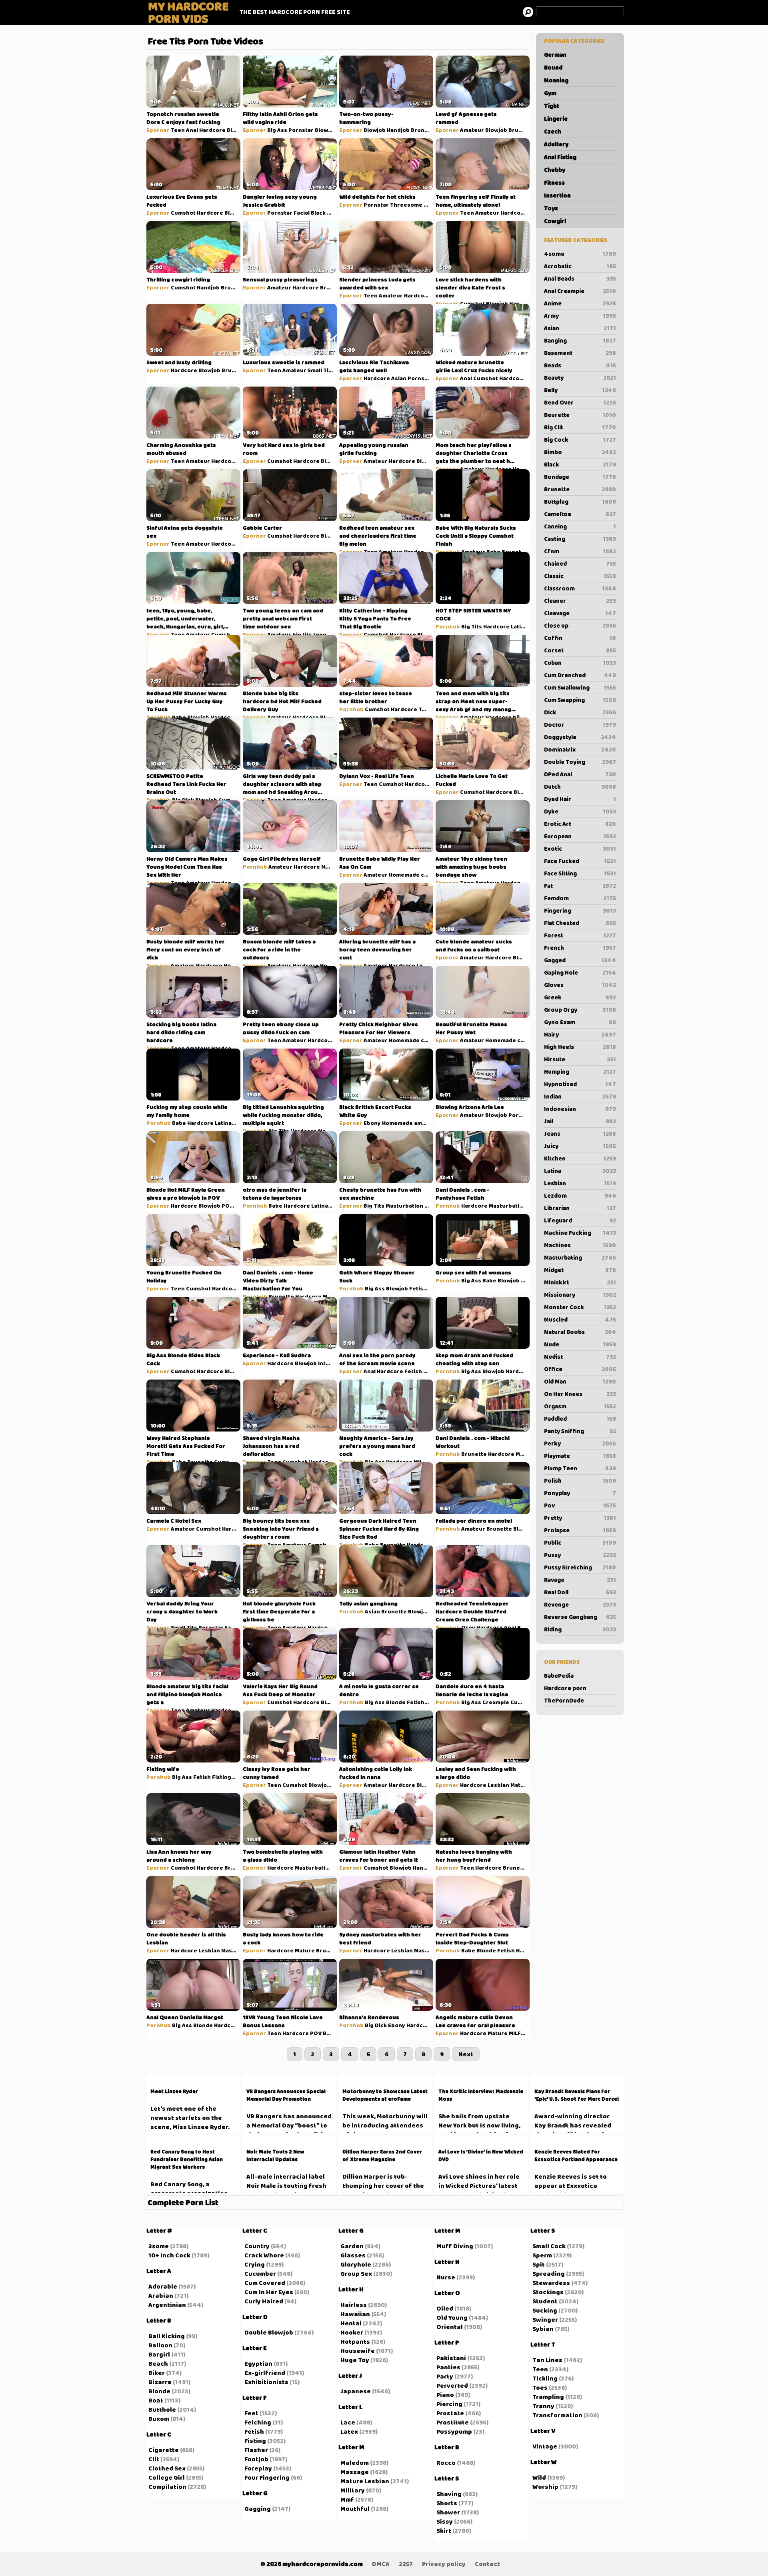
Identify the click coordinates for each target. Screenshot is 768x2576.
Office (580, 1369)
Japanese (356, 2391)
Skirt (444, 2531)
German (555, 55)
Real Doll (580, 1592)
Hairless (354, 2305)
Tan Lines (547, 2360)
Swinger (545, 2320)
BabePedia (559, 1676)
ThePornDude (564, 1701)
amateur (426, 1123)
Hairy (580, 1035)
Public (580, 1543)
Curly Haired (264, 2301)
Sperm (542, 2255)
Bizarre (160, 2382)
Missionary (580, 1295)
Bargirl (159, 2354)
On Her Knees (580, 1394)
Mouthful (355, 2509)
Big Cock (580, 440)
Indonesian (580, 1109)
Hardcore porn (565, 1688)
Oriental (450, 2327)
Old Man (580, 1382)
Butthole (162, 2410)
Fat (580, 886)
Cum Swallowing (580, 688)
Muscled (580, 1320)
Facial (302, 213)
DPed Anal (580, 774)
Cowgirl (555, 221)
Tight (552, 106)
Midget (580, 1270)
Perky (580, 1444)
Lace (348, 2422)
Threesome (406, 205)
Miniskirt (580, 1282)
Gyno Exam (580, 1022)
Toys (551, 208)
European (580, 836)
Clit (154, 2459)
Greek (580, 997)
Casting (580, 539)
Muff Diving (455, 2246)
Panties (448, 2367)
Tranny (543, 2406)
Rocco (446, 2463)
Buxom (159, 2419)
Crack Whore (264, 2255)
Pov (580, 1505)
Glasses (353, 2255)
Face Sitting (580, 873)
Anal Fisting (560, 157)
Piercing (449, 2404)
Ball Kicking (167, 2336)
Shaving (449, 2494)
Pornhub (448, 552)
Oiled (445, 2308)
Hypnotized (580, 1084)
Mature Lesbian (365, 2481)
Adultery (556, 144)
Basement (580, 353)
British (527, 1627)
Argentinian (167, 2305)
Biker (157, 2373)
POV (227, 1206)
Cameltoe (580, 514)
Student (545, 2301)
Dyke (580, 811)
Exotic (580, 849)
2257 (406, 2564)
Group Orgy (580, 1010)
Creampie (496, 1702)
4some (580, 254)
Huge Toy (355, 2360)
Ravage (580, 1580)
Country (257, 2246)
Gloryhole (356, 2264)
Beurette (580, 415)
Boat (156, 2400)
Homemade (404, 875)
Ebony (372, 1123)
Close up (580, 626)
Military (353, 2490)
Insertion (557, 195)
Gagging (258, 2509)
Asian (580, 328)
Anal (192, 130)
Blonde (331, 536)
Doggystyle (580, 737)
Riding (580, 1629)
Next (466, 2054)
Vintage (545, 2446)
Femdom (580, 898)
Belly (580, 390)
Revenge (580, 1605)
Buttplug (580, 502)
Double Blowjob (269, 2332)
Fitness (554, 183)
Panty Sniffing (580, 1431)
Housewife (358, 2351)
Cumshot (183, 213)
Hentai (351, 2323)
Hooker (352, 2332)
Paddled (580, 1419)
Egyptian (258, 2364)
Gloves (580, 985)
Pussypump (454, 2431)
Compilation (167, 2487)
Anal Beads (580, 279)
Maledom (355, 2463)
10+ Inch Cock (169, 2255)
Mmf (347, 2499)
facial (233, 1627)
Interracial (333, 1363)
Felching (258, 2422)
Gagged (580, 960)
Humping (580, 1072)
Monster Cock (580, 1307)
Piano (445, 2395)
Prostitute (453, 2422)
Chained (580, 564)
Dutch (580, 787)
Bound (553, 68)
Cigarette (164, 2450)
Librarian (580, 1208)
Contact (487, 2564)
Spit (539, 2264)
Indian (580, 1097)
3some (159, 2246)
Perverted (452, 2386)
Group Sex (356, 2274)
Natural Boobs (580, 1332)
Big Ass (277, 130)
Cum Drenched (580, 675)
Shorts (447, 2503)
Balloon (160, 2345)
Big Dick (183, 800)
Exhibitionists (266, 2382)
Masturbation (404, 1206)
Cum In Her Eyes (269, 2292)
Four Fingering (267, 2477)
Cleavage (580, 613)
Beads (580, 365)
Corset (580, 650)
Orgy (468, 1627)
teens (321, 634)
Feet (251, 2413)
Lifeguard (580, 1220)
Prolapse (580, 1530)
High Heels (580, 1047)
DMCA (381, 2564)
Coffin (580, 638)
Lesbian (580, 1183)
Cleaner (580, 601)
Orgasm (580, 1406)
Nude (580, 1344)
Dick (580, 712)
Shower (448, 2512)
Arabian (161, 2296)
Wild (539, 2477)
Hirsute (580, 1059)
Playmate (580, 1456)
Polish (580, 1481)
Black (580, 465)
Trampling (548, 2397)
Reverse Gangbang (580, 1617)
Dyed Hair (580, 799)
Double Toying (580, 762)
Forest (580, 935)
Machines (580, 1245)
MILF (335, 1206)
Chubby (555, 170)
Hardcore (212, 130)
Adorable (163, 2286)
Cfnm (580, 551)
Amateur (472, 130)
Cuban (580, 663)
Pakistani (451, 2358)
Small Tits (321, 370)
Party (431, 205)
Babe (493, 552)
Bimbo (580, 452)
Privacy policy (444, 2564)
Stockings (548, 2292)
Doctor (580, 725)
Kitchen (580, 1158)
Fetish (418, 1288)
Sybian (543, 2329)
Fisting (222, 1777)
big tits (302, 634)
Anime (580, 303)
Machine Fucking (580, 1233)
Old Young (452, 2318)
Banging (580, 341)
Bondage (580, 477)
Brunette (580, 489)
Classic (580, 576)
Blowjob (238, 130)
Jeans (580, 1134)
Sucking (545, 2310)
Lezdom (580, 1196)
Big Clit (580, 427)
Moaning (556, 80)
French (580, 948)
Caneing (580, 526)
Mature (520, 1785)
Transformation (557, 2415)
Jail (580, 1121)
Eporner (158, 130)
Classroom (580, 588)
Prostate (450, 2413)
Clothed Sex (167, 2468)
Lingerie (556, 119)
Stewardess (551, 2283)
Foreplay (258, 2468)
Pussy (580, 1555)
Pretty (580, 1518)
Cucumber (260, 2274)
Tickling (545, 2378)
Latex (349, 2431)
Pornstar (301, 130)
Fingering (580, 911)
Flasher (256, 2450)
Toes (540, 2388)
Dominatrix (580, 750)
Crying (255, 2264)
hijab (520, 717)
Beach (158, 2364)
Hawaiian (355, 2314)
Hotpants (355, 2342)
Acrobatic (580, 266)
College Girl (167, 2477)
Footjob (256, 2459)
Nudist (580, 1357)
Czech (553, 132)
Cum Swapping (580, 700)
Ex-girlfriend (265, 2373)
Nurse (446, 2277)
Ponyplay (580, 1493)
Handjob (398, 130)
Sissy (445, 2521)
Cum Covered (265, 2283)
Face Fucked (580, 861)
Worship (545, 2487)
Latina (580, 1171)
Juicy (580, 1146)
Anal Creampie (580, 291)
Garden (352, 2246)
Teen (178, 130)
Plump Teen (580, 1468)
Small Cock (549, 2246)
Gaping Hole (580, 973)
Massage (355, 2472)
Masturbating (580, 1258)
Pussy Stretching (580, 1567)
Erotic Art (580, 824)
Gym (550, 93)
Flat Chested (580, 923)
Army (580, 316)
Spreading (549, 2274)
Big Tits (472, 626)
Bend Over (580, 403)
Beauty (580, 378)
